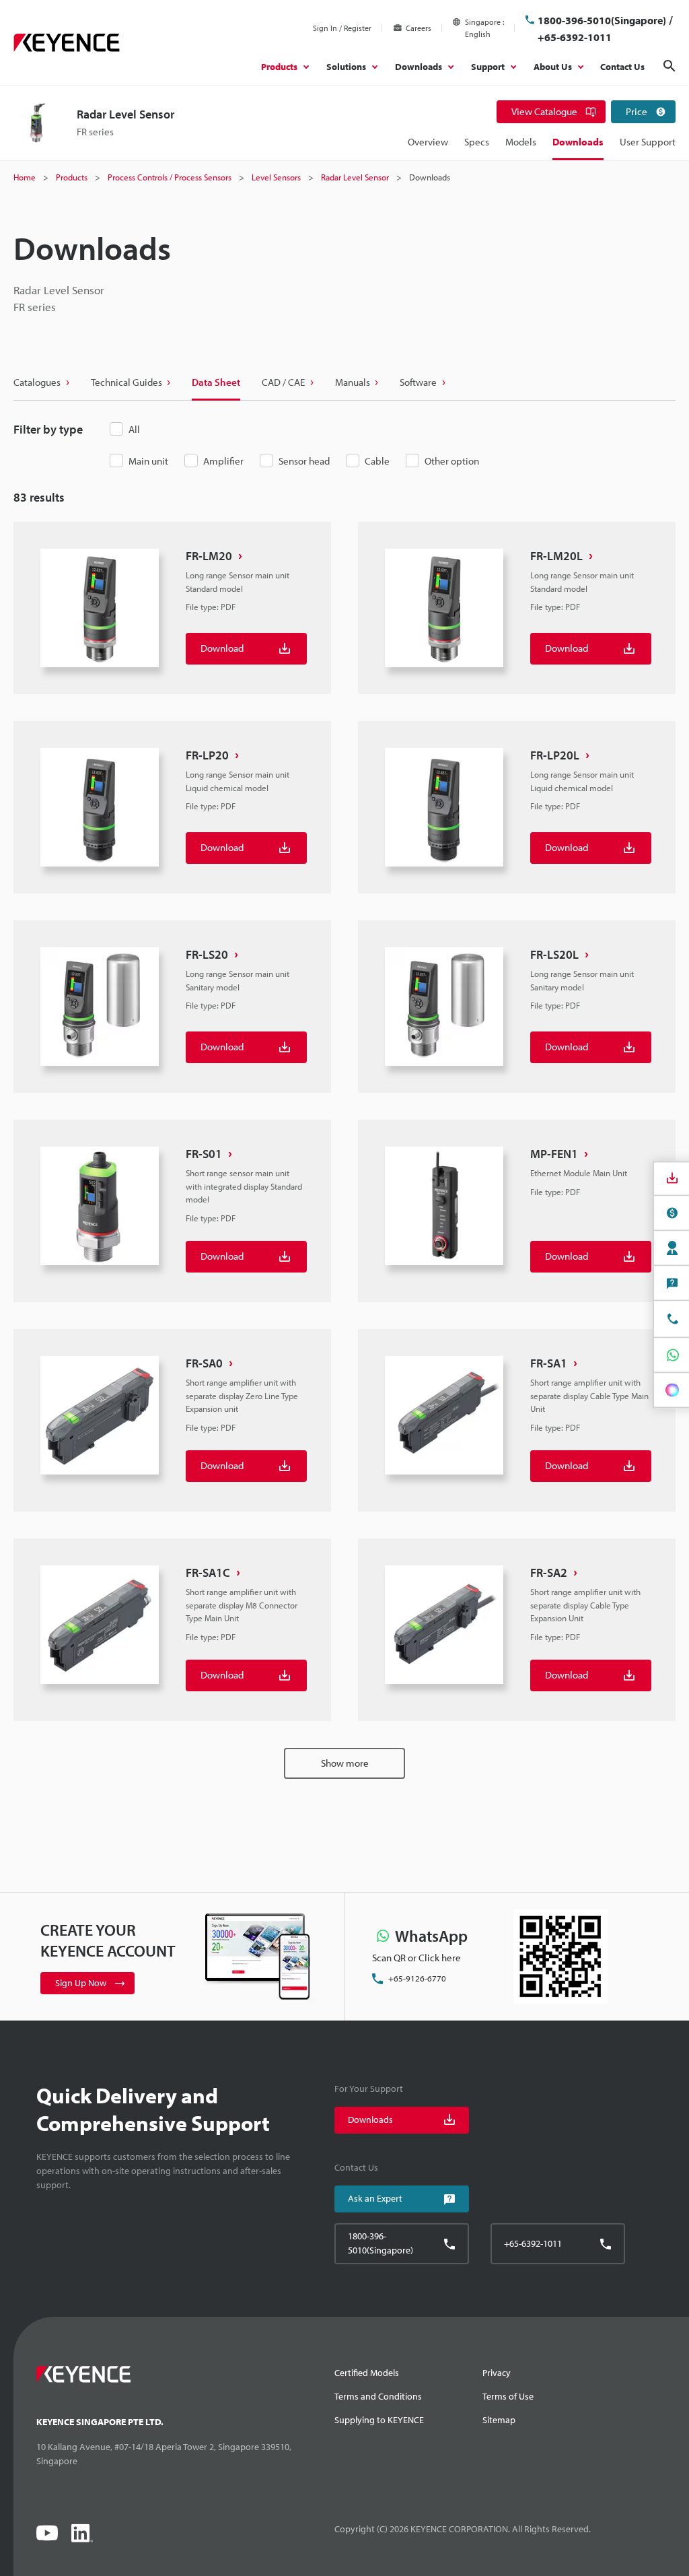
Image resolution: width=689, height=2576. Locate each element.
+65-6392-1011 (575, 37)
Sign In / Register (342, 28)
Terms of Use (508, 2396)
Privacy (497, 2373)
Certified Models (367, 2373)
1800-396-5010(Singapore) (602, 20)
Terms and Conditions (378, 2396)
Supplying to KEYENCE (379, 2420)
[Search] (669, 66)
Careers (419, 28)
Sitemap (499, 2420)
